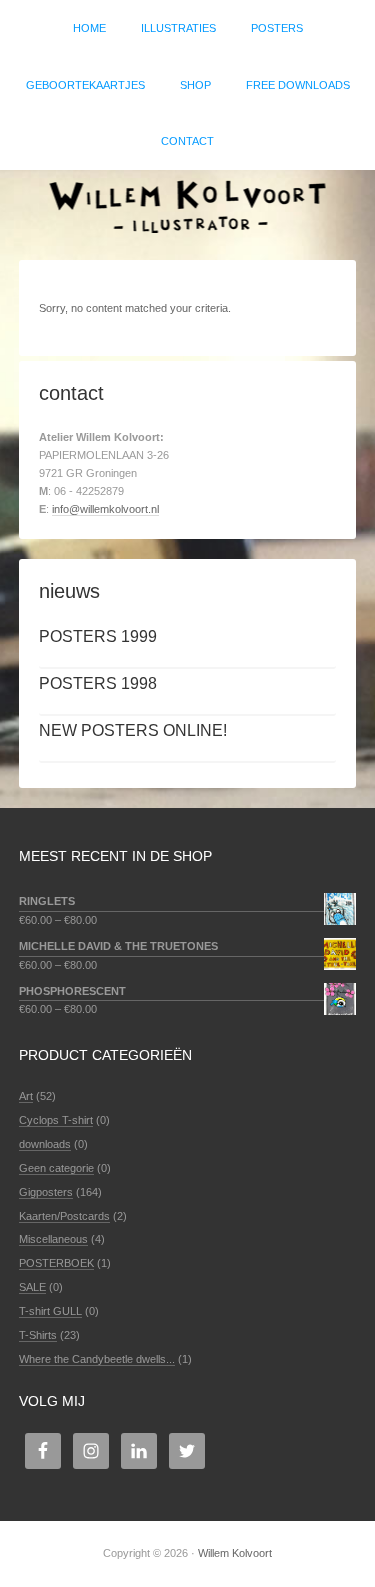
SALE (32, 1287)
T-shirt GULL (50, 1311)
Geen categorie (56, 1168)
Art (26, 1096)
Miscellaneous (53, 1239)
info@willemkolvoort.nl (105, 509)
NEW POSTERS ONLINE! (133, 730)
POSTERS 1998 (98, 683)
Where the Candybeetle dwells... (97, 1359)
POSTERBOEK (56, 1263)
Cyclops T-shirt (56, 1120)
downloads (45, 1144)
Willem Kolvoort (187, 205)
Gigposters (46, 1192)
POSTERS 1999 (98, 636)
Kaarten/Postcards (64, 1216)
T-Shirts (38, 1335)
